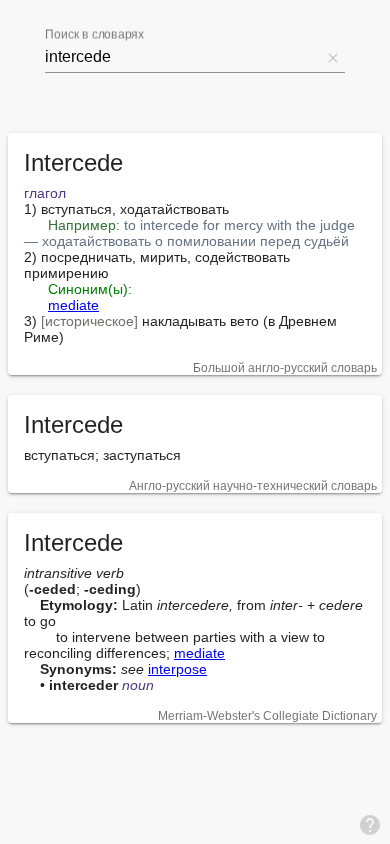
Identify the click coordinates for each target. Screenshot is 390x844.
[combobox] (183, 57)
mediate (73, 305)
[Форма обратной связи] (370, 824)
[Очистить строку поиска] (333, 57)
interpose (177, 669)
